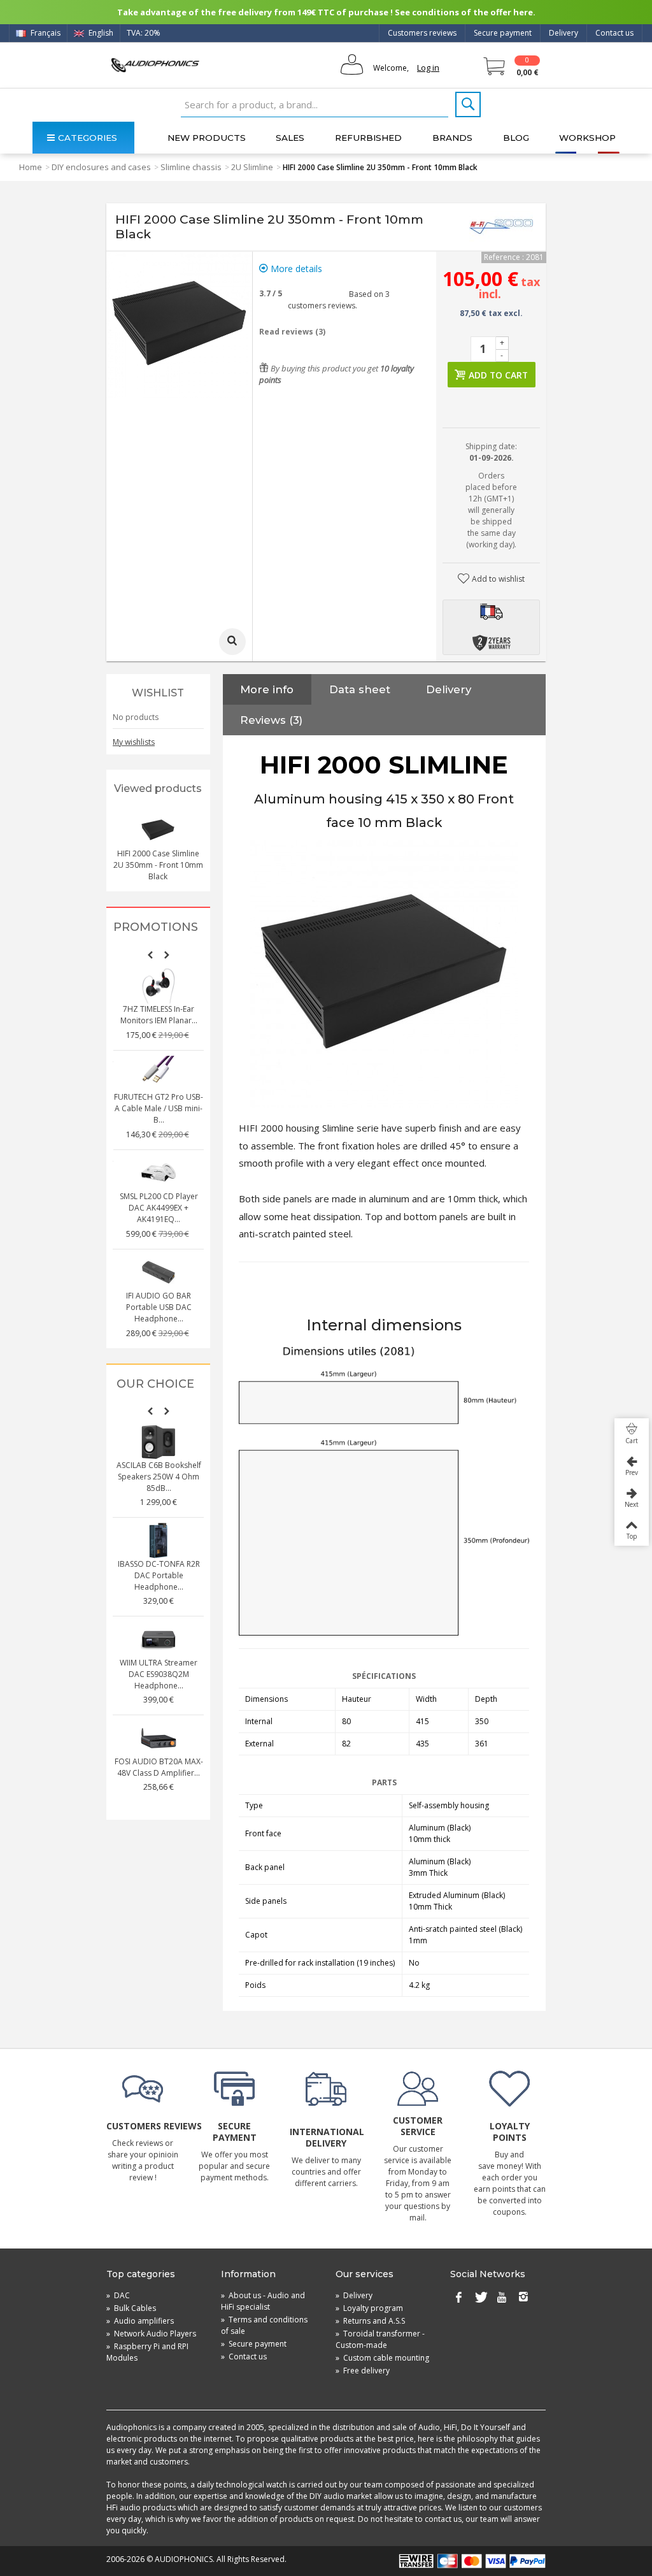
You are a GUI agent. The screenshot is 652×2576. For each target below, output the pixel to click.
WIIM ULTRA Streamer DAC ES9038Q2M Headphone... (159, 1674)
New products (207, 138)
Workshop (587, 138)
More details (295, 269)
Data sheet (360, 689)
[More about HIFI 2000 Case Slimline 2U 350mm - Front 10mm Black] (158, 830)
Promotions (156, 927)
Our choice (155, 1384)
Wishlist (158, 693)
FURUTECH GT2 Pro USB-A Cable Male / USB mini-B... (159, 1108)
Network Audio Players (151, 2334)
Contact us (614, 33)
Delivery (563, 33)
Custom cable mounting (382, 2358)
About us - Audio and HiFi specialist (263, 2301)
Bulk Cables (131, 2308)
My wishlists (134, 742)
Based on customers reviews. (339, 300)
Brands (452, 138)
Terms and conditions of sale (264, 2325)
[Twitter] (480, 2298)
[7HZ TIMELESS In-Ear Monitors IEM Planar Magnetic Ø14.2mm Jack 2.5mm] (159, 986)
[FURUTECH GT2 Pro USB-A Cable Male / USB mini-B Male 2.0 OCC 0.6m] (159, 1074)
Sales (290, 138)
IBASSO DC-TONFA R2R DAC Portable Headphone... (159, 1575)
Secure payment (503, 33)
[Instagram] (523, 2298)
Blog (516, 138)
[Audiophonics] (155, 65)
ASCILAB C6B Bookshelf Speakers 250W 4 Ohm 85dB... (159, 1477)
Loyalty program (369, 2308)
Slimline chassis (191, 167)
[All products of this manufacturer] (501, 227)
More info (267, 689)
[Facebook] (458, 2298)
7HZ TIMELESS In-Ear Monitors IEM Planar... (159, 1015)
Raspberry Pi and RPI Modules (147, 2352)
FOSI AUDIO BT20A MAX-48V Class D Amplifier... (159, 1767)
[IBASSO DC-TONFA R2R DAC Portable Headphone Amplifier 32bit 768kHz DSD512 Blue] (159, 1541)
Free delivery (363, 2371)
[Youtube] (502, 2298)
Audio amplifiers (140, 2321)
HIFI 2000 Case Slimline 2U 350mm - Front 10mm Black (158, 865)
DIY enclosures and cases (101, 167)
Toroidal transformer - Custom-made (380, 2339)
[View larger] (232, 642)
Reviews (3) (271, 720)
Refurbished (368, 138)
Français (45, 33)
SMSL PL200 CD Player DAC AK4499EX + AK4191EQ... (159, 1208)
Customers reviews (422, 33)
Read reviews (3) (292, 332)
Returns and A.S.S (370, 2321)
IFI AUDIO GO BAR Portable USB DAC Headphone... (159, 1307)
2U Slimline (252, 167)
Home (31, 167)
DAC (118, 2295)
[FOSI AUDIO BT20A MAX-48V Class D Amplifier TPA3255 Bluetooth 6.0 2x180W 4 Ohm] (159, 1738)
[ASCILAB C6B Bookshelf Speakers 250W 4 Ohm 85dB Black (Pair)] (159, 1442)
